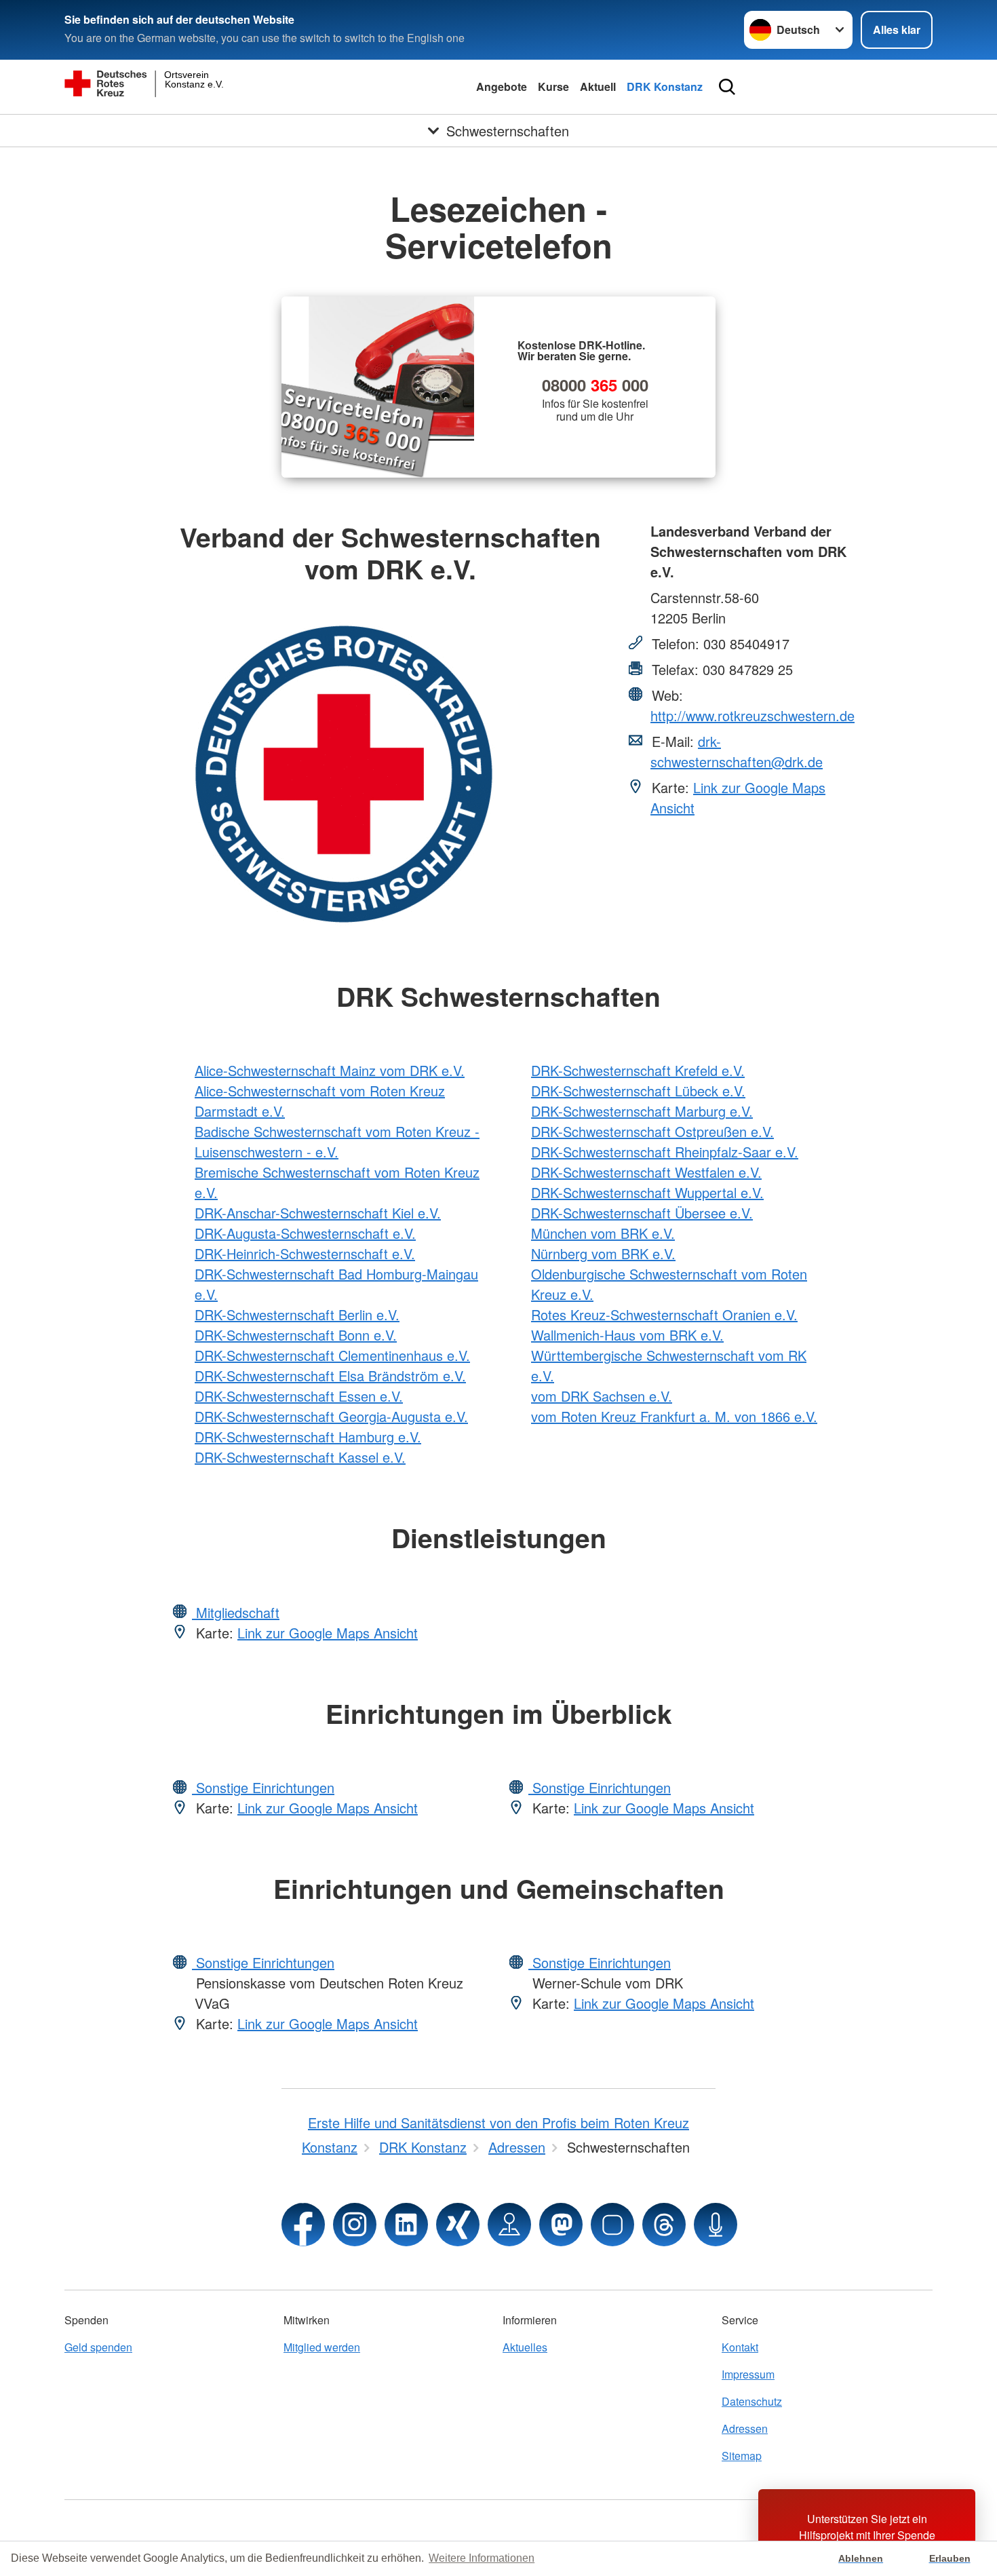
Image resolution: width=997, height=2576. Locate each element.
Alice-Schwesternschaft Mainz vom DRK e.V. (330, 1070)
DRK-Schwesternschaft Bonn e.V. (296, 1335)
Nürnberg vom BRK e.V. (603, 1253)
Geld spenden (98, 2347)
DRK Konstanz (665, 86)
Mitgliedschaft (236, 1612)
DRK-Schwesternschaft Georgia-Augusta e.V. (331, 1416)
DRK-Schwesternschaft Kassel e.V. (300, 1457)
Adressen (745, 2428)
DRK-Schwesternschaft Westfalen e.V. (646, 1172)
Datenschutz (752, 2401)
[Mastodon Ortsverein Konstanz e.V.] (561, 2225)
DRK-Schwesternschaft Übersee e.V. (642, 1213)
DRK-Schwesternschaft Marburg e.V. (642, 1111)
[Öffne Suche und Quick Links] (727, 87)
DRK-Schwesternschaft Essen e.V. (299, 1396)
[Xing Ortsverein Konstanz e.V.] (458, 2225)
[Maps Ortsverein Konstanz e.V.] (509, 2225)
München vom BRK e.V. (603, 1233)
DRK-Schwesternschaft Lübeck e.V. (638, 1091)
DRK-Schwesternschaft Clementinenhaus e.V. (332, 1355)
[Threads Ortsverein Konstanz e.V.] (664, 2225)
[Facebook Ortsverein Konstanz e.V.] (303, 2225)
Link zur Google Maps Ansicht (328, 1633)
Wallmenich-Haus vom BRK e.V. (627, 1335)
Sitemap (742, 2456)
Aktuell (598, 86)
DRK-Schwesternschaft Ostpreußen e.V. (652, 1131)
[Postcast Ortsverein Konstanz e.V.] (716, 2225)
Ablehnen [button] (861, 2558)
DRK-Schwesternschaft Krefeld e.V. (638, 1070)
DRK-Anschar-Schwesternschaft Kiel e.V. (318, 1213)
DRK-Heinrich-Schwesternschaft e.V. (305, 1253)
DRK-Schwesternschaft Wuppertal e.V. (647, 1192)
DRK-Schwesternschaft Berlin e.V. (297, 1314)
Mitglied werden (322, 2347)
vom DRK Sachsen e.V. (602, 1396)
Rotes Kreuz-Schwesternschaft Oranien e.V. (664, 1314)
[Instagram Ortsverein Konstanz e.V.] (355, 2225)
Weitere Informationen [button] (482, 2558)
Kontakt (740, 2347)
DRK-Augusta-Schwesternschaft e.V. (305, 1233)
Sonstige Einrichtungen (263, 1787)
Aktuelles (525, 2347)
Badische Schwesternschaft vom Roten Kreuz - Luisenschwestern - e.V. (337, 1141)
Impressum (748, 2374)
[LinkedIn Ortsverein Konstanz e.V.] (406, 2225)
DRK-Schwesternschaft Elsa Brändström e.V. (330, 1376)
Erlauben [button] (950, 2558)
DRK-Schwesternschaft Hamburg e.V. (308, 1437)
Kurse (553, 86)
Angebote (502, 86)
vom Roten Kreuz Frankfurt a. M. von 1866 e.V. (674, 1416)
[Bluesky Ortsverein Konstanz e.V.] (612, 2225)
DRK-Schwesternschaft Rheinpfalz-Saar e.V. (665, 1152)
